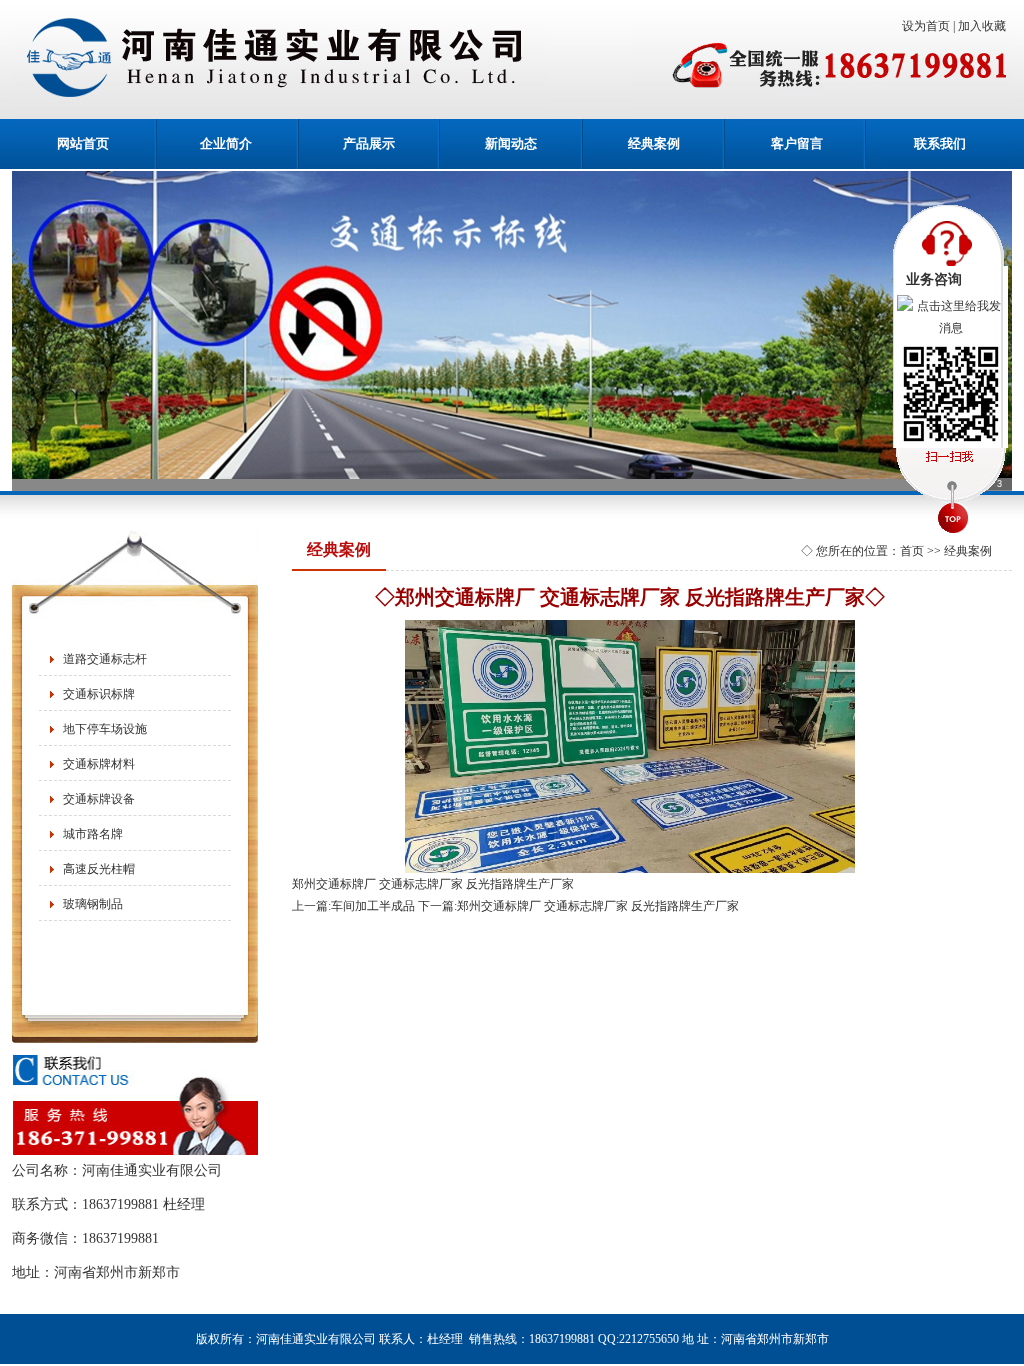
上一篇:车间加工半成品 (353, 906)
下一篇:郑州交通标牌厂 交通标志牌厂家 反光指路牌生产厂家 (578, 906)
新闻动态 (511, 143)
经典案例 (654, 143)
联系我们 (940, 143)
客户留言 (797, 143)
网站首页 (83, 143)
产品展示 (369, 143)
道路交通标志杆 (105, 659)
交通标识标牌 (99, 694)
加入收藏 (985, 26)
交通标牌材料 (99, 764)
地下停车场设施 (105, 729)
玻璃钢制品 (93, 904)
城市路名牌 (93, 834)
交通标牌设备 (99, 799)
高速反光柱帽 (99, 869)
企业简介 (226, 143)
